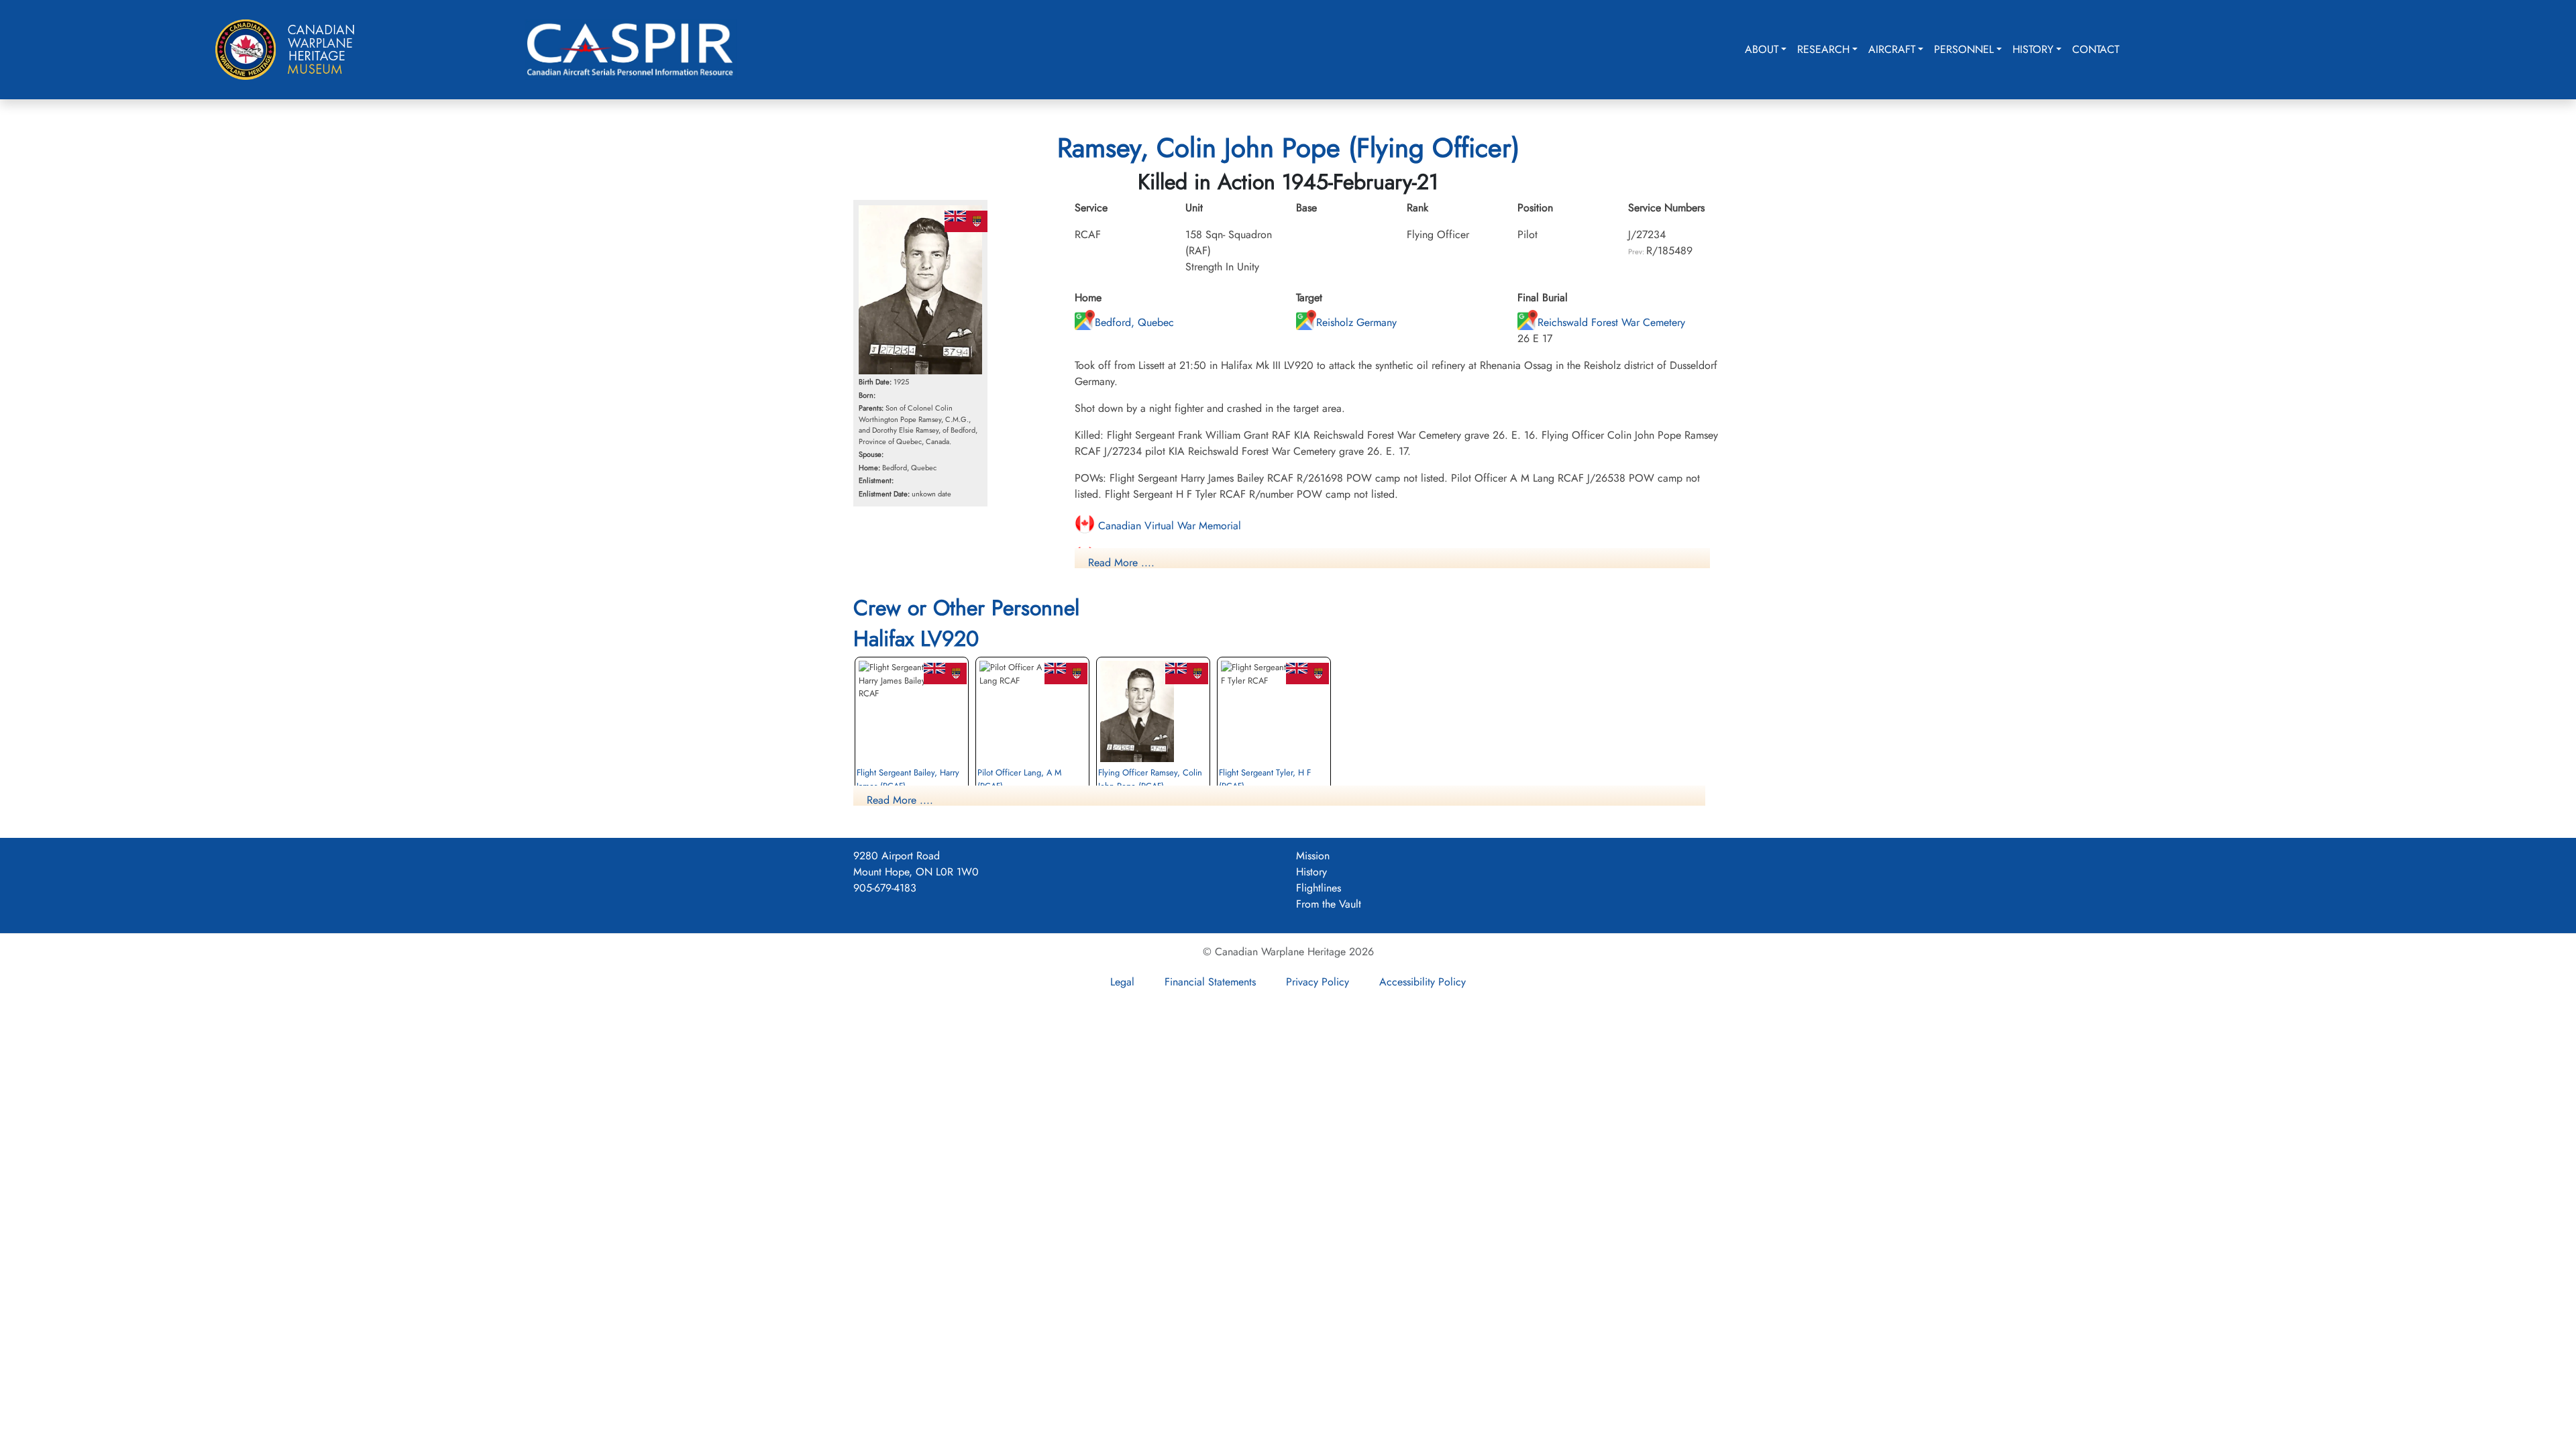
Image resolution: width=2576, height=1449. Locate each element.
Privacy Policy (1318, 982)
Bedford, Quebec (1134, 322)
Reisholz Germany (1356, 322)
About (1762, 49)
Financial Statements (1210, 982)
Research (1823, 49)
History (2033, 49)
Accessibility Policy (1423, 982)
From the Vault (1329, 904)
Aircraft (1892, 49)
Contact (2096, 49)
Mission (1313, 856)
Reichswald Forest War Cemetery (1611, 322)
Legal (1122, 982)
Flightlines (1319, 888)
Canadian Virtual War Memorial (1168, 526)
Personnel (1964, 49)
